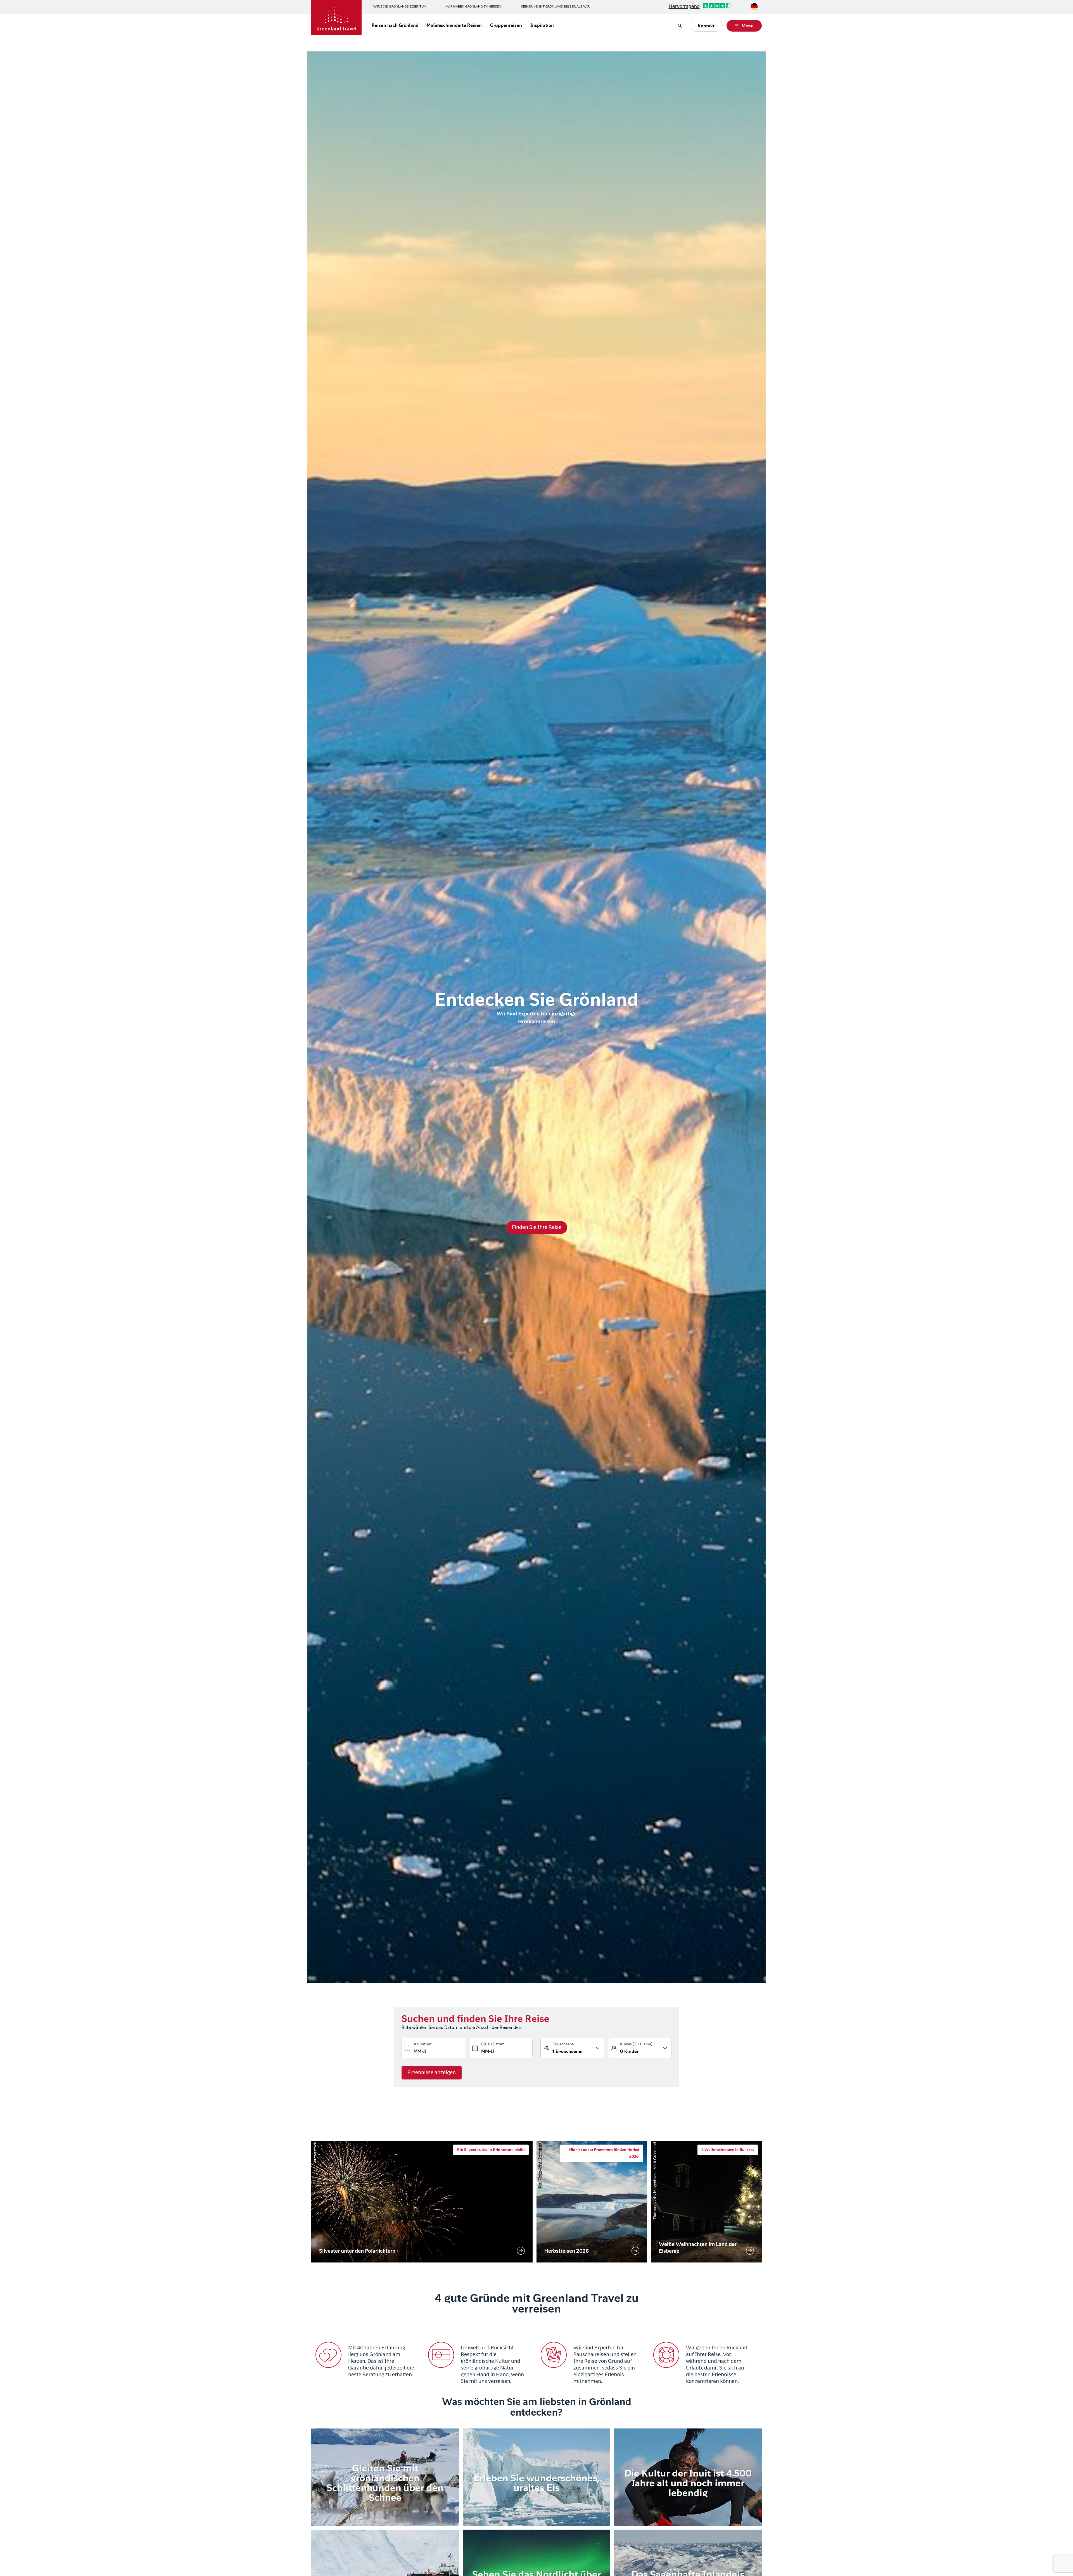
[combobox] (754, 7)
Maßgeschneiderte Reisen (454, 26)
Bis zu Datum (493, 2044)
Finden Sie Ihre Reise (537, 1228)
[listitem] (422, 2202)
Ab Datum (422, 2044)
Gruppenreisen (506, 26)
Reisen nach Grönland (395, 26)
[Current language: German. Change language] (754, 7)
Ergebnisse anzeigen (432, 2073)
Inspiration (542, 26)
